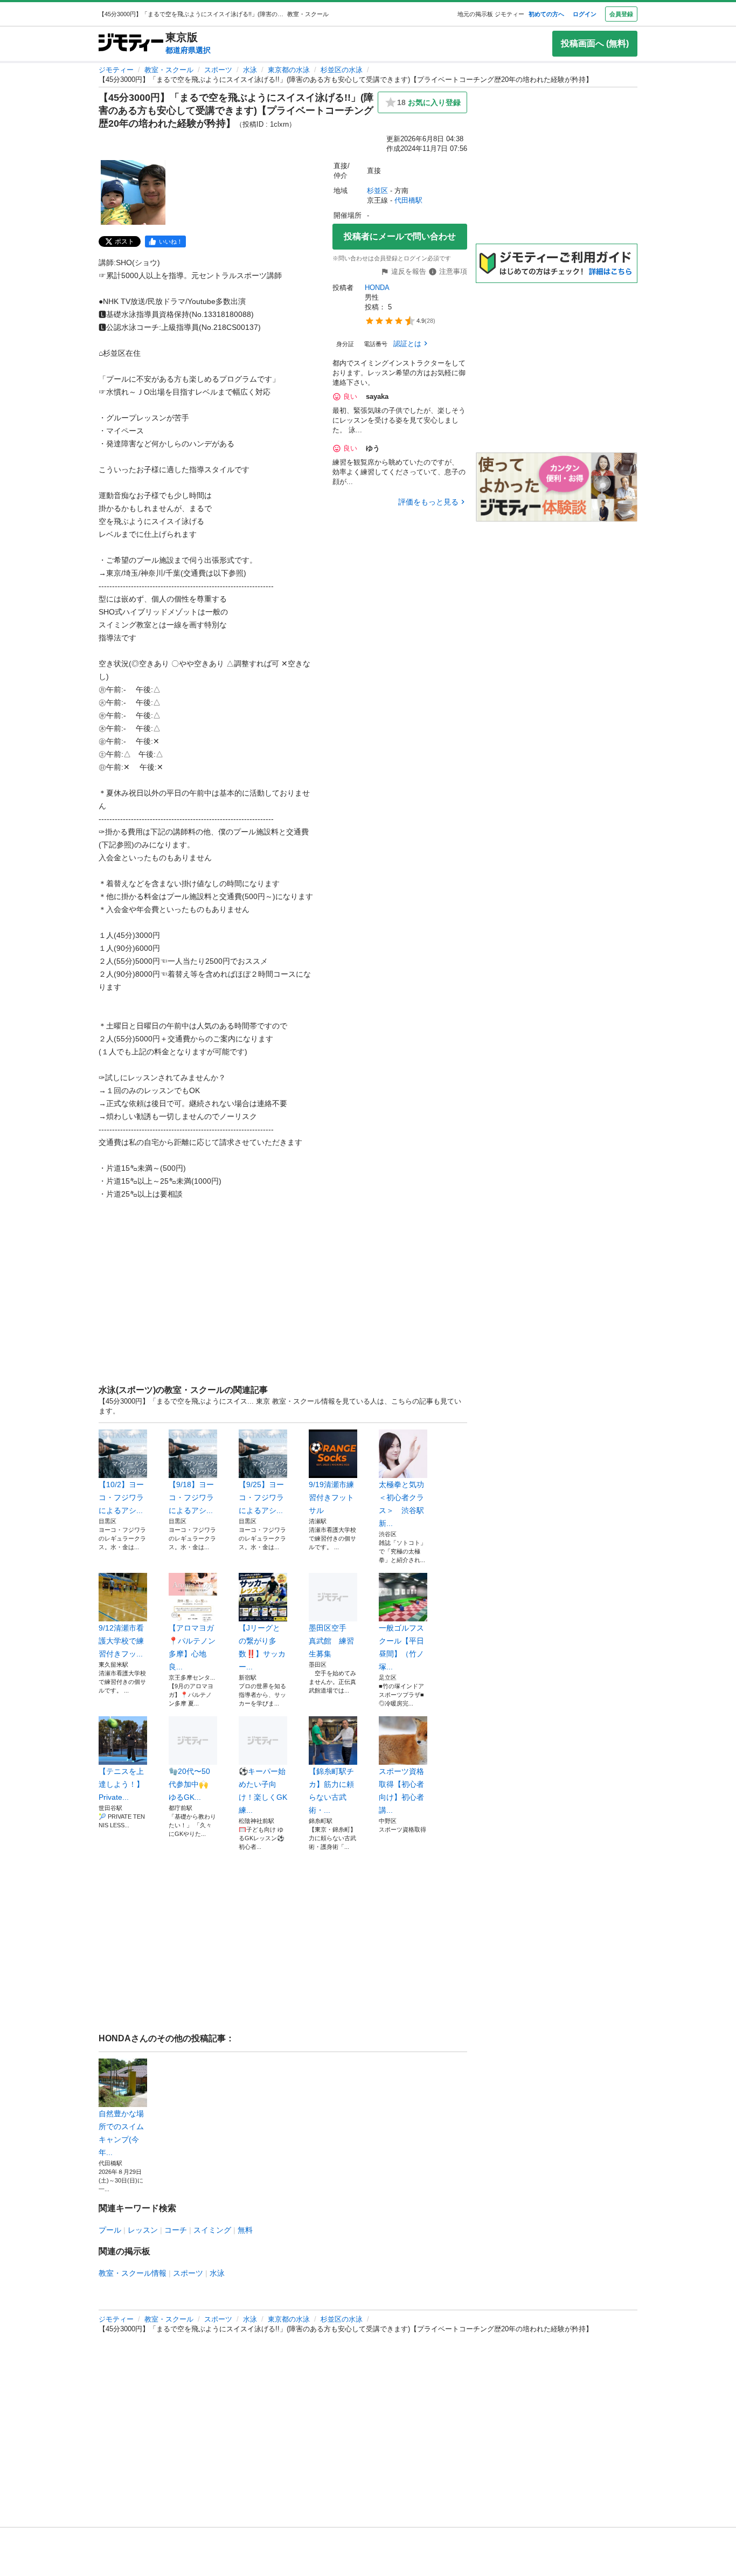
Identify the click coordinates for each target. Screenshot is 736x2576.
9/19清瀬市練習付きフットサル (331, 1497)
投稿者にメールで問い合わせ (400, 236)
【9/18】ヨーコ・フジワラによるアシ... (191, 1497)
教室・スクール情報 (133, 2273)
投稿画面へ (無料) (595, 43)
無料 (245, 2230)
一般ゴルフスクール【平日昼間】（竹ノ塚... (401, 1647)
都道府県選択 (188, 50)
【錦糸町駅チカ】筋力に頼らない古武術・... (331, 1791)
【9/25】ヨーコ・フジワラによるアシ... (261, 1497)
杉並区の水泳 (342, 70)
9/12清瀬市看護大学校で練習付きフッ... (121, 1641)
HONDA (377, 288)
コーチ (176, 2230)
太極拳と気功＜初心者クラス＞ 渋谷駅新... (401, 1504)
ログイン (585, 14)
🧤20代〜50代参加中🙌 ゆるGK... (189, 1784)
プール (110, 2230)
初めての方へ (546, 14)
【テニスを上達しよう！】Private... (121, 1784)
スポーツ (218, 70)
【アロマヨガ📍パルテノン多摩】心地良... (192, 1647)
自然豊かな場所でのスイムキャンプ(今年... (121, 2133)
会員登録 (621, 14)
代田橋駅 (408, 200)
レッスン (143, 2230)
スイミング (212, 2230)
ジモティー (116, 70)
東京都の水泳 (289, 70)
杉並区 (377, 191)
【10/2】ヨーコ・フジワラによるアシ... (121, 1497)
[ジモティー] (131, 43)
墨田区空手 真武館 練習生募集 (331, 1641)
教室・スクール (169, 70)
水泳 (250, 70)
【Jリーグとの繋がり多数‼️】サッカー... (262, 1647)
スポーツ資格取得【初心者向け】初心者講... (401, 1791)
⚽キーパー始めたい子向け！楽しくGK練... (263, 1791)
